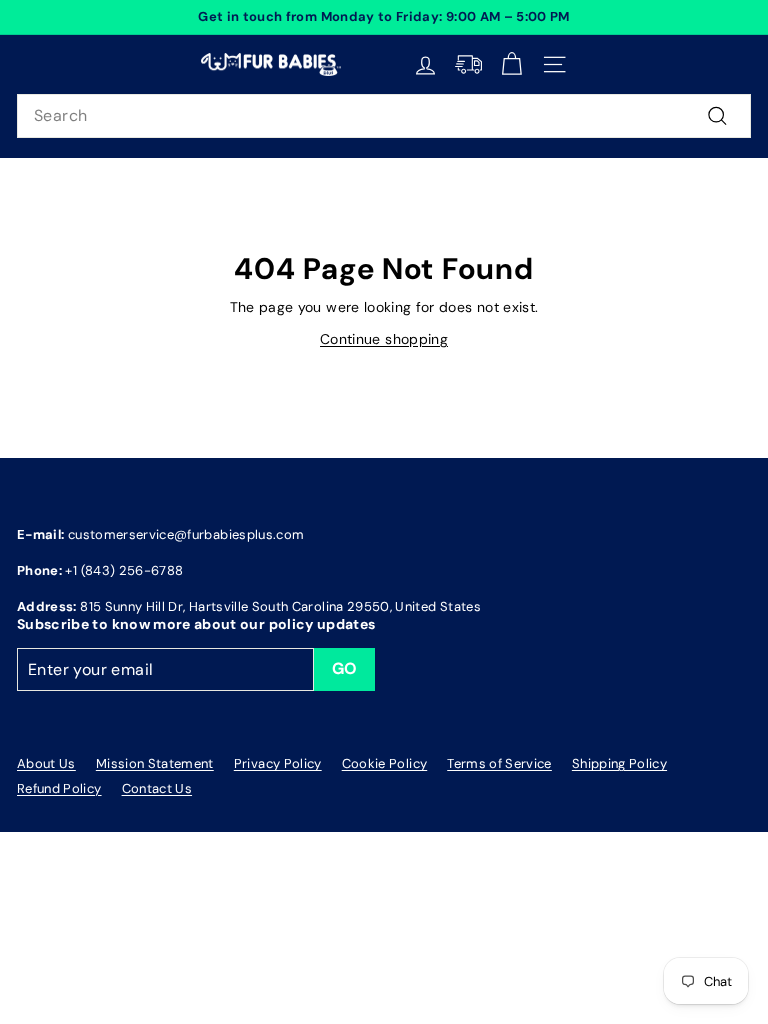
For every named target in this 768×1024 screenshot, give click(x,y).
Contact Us (157, 788)
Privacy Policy (278, 763)
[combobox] (384, 116)
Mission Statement (155, 763)
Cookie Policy (385, 763)
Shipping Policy (619, 763)
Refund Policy (59, 788)
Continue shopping (384, 339)
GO (345, 668)
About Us (46, 763)
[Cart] (511, 64)
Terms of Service (499, 763)
